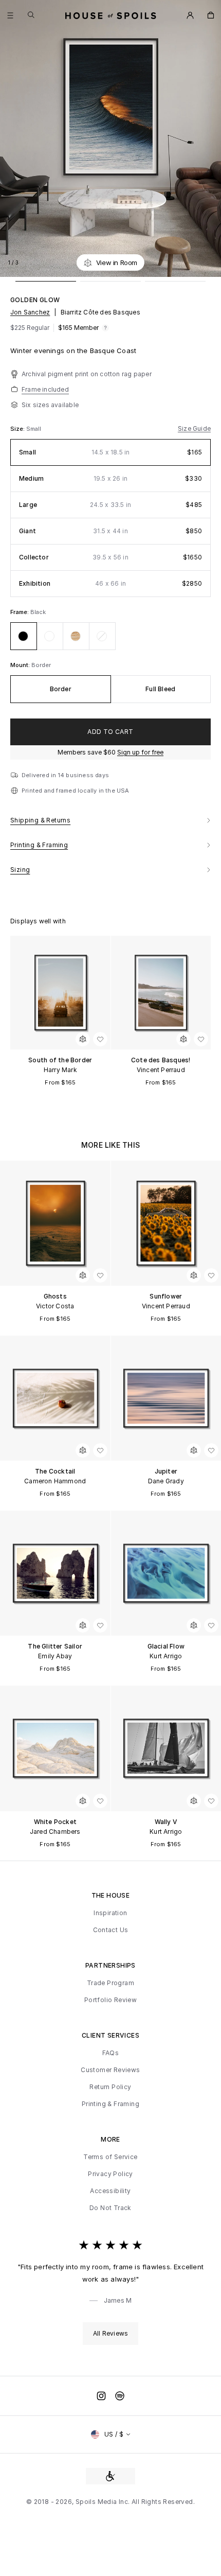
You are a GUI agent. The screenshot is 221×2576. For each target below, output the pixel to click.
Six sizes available (50, 405)
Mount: (21, 665)
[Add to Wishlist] (208, 262)
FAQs (111, 2053)
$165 (78, 328)
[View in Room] (83, 1039)
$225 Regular (30, 328)
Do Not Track (110, 2208)
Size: (18, 429)
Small (34, 429)
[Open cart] (211, 15)
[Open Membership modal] (190, 15)
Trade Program (110, 1983)
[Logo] (111, 15)
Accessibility (110, 2191)
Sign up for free (140, 752)
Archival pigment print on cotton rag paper (87, 374)
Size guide (194, 429)
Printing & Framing (110, 2104)
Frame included (45, 389)
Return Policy (110, 2087)
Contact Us (111, 1930)
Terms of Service (110, 2157)
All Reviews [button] (110, 2333)
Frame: (20, 612)
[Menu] (10, 15)
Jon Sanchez (30, 312)
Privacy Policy (110, 2174)
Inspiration (110, 1913)
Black (38, 612)
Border (41, 665)
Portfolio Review (110, 2000)
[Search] (31, 15)
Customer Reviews (110, 2070)
